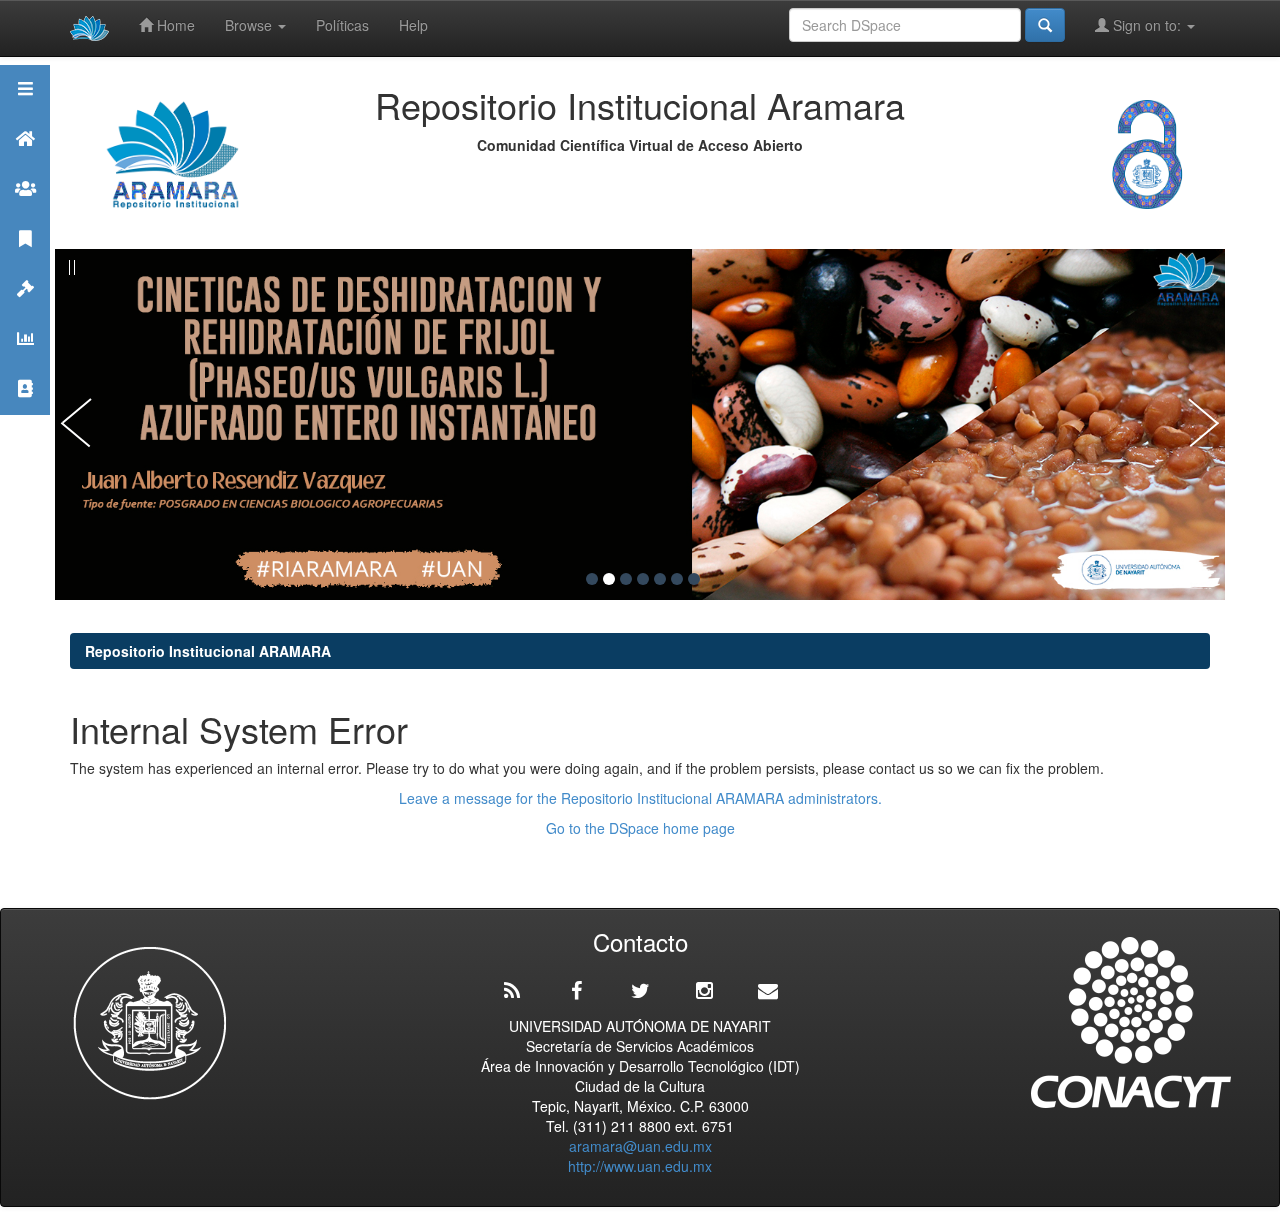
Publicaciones (25, 263)
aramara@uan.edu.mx (640, 1146)
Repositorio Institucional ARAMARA (208, 651)
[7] (694, 579)
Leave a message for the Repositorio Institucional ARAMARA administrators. (640, 798)
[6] (677, 579)
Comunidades (25, 213)
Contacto (25, 413)
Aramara (25, 163)
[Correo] (768, 991)
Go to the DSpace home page (640, 828)
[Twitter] (640, 991)
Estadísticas (25, 363)
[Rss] (512, 991)
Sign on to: (1147, 25)
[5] (660, 579)
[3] (626, 579)
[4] (643, 579)
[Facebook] (576, 991)
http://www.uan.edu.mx (640, 1166)
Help (413, 25)
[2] (609, 579)
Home (174, 25)
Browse (250, 25)
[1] (592, 579)
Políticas (342, 25)
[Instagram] (704, 991)
